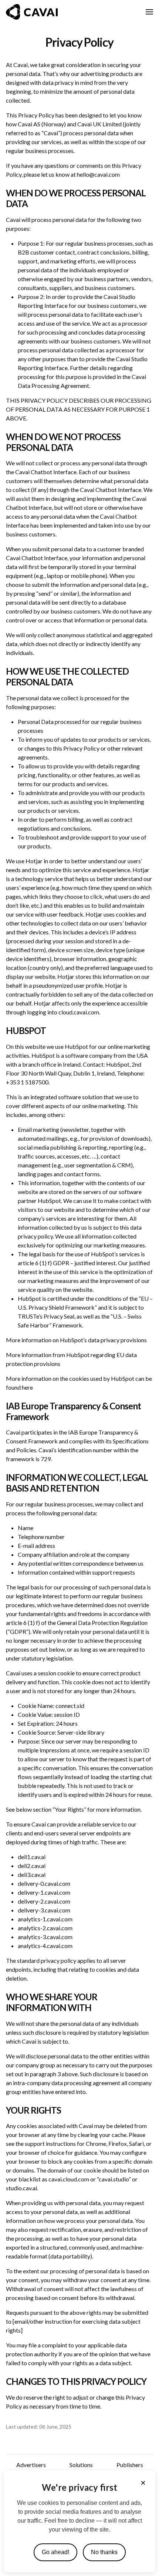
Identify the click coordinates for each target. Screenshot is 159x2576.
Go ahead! (55, 2552)
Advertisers (31, 2465)
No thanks (104, 2552)
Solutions (81, 2465)
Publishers (130, 2465)
